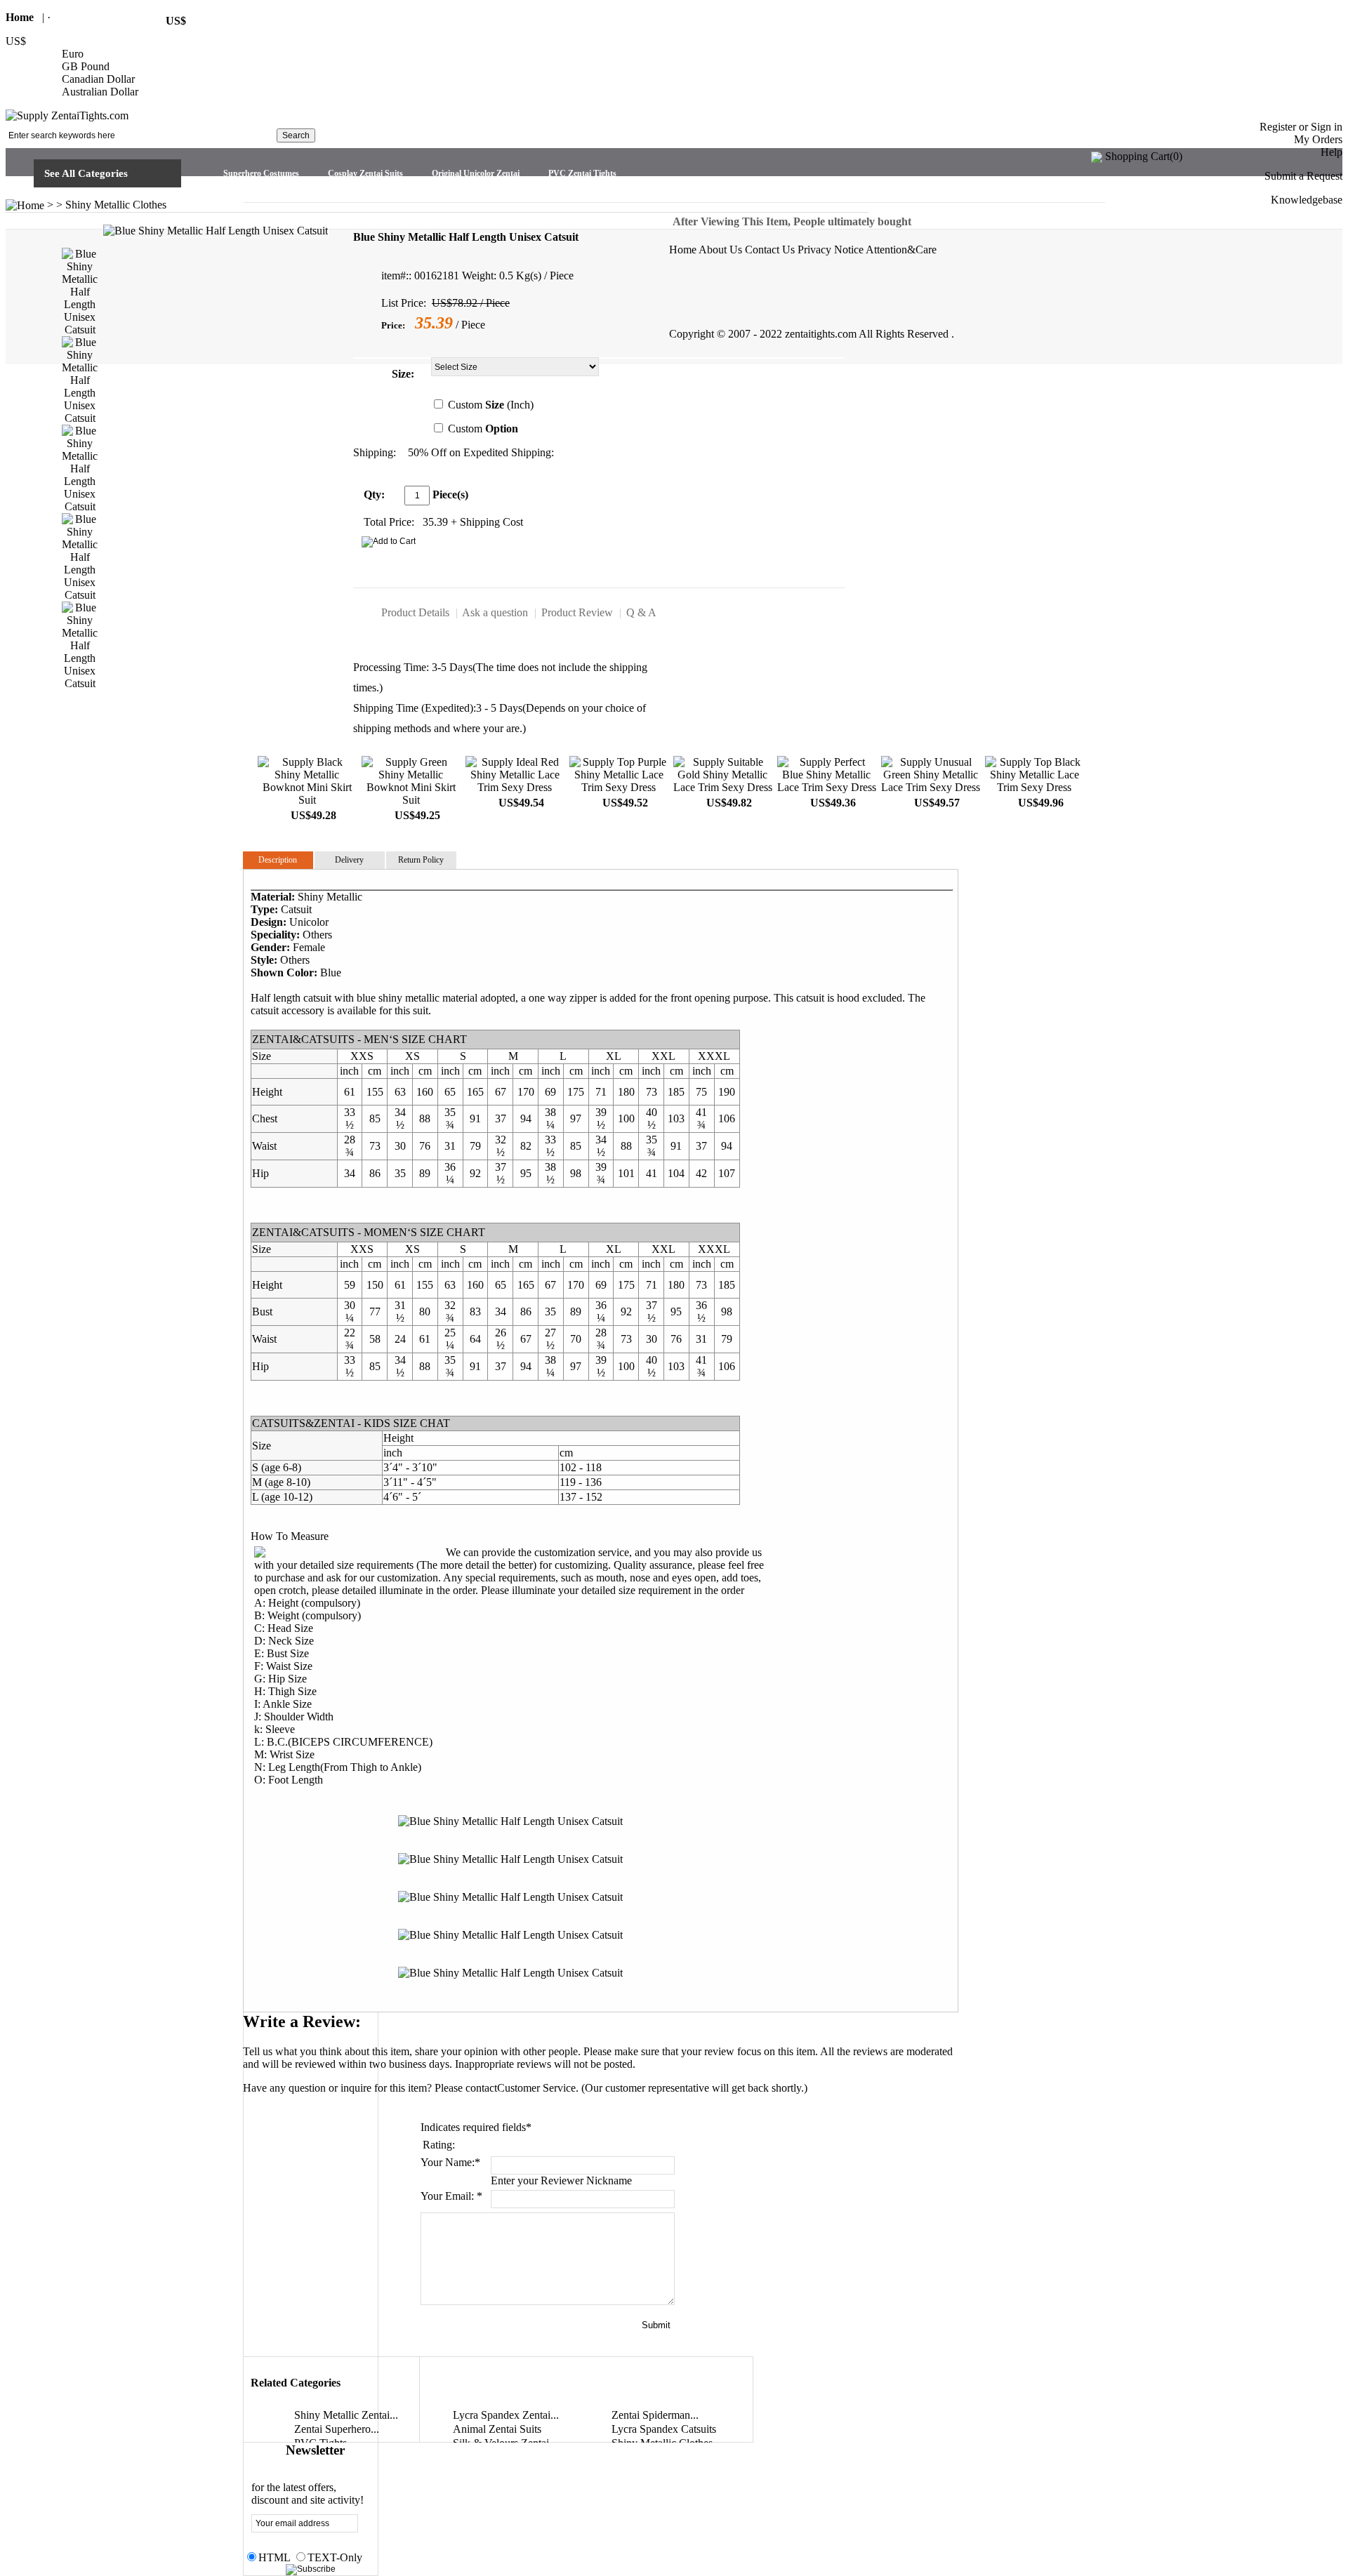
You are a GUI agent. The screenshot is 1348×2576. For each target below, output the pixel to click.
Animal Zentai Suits (497, 2429)
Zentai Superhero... (337, 2429)
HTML (274, 2557)
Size (401, 374)
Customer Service (536, 2088)
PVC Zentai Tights (582, 173)
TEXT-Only (335, 2557)
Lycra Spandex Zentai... (506, 2415)
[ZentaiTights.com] (67, 115)
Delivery (349, 860)
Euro (73, 54)
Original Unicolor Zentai (476, 173)
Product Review (577, 612)
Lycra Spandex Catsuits (664, 2429)
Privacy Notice (831, 250)
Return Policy (421, 860)
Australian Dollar (100, 92)
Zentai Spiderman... (655, 2415)
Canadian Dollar (98, 79)
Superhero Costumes (261, 173)
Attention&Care (901, 250)
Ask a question (495, 612)
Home (20, 17)
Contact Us (770, 250)
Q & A (641, 612)
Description (278, 860)
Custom (483, 429)
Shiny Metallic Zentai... (346, 2415)
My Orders (1318, 139)
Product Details (415, 612)
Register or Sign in (1301, 127)
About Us (720, 250)
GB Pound (86, 66)
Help (1332, 152)
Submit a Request (1303, 176)
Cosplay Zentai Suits (365, 173)
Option (502, 429)
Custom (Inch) (491, 405)
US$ (16, 41)
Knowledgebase (1307, 200)
